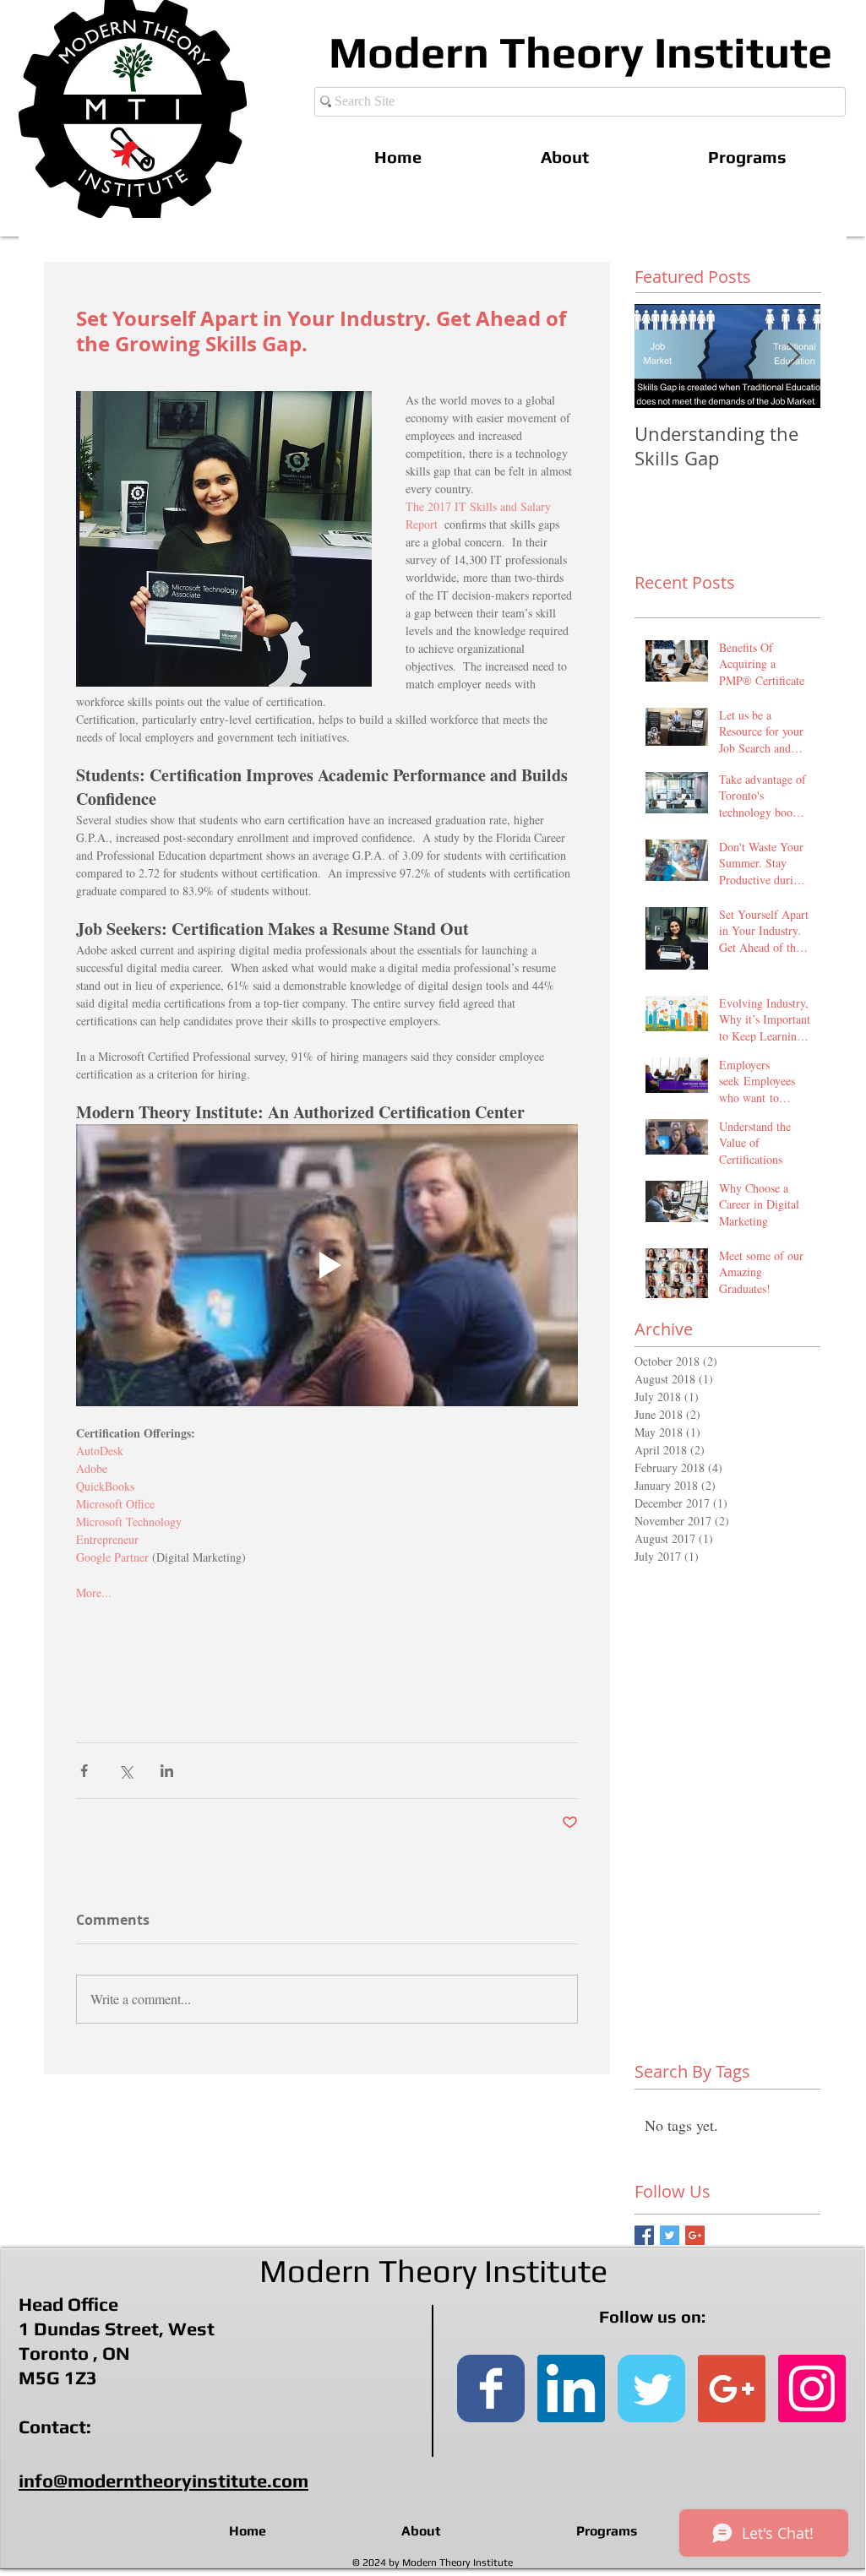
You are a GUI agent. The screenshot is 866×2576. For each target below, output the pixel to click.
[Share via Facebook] (84, 1771)
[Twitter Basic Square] (670, 2235)
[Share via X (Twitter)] (125, 1771)
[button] (747, 157)
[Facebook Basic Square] (644, 2235)
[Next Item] (793, 356)
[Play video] (327, 1265)
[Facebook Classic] (491, 2389)
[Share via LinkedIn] (167, 1771)
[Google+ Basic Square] (695, 2235)
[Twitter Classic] (651, 2389)
